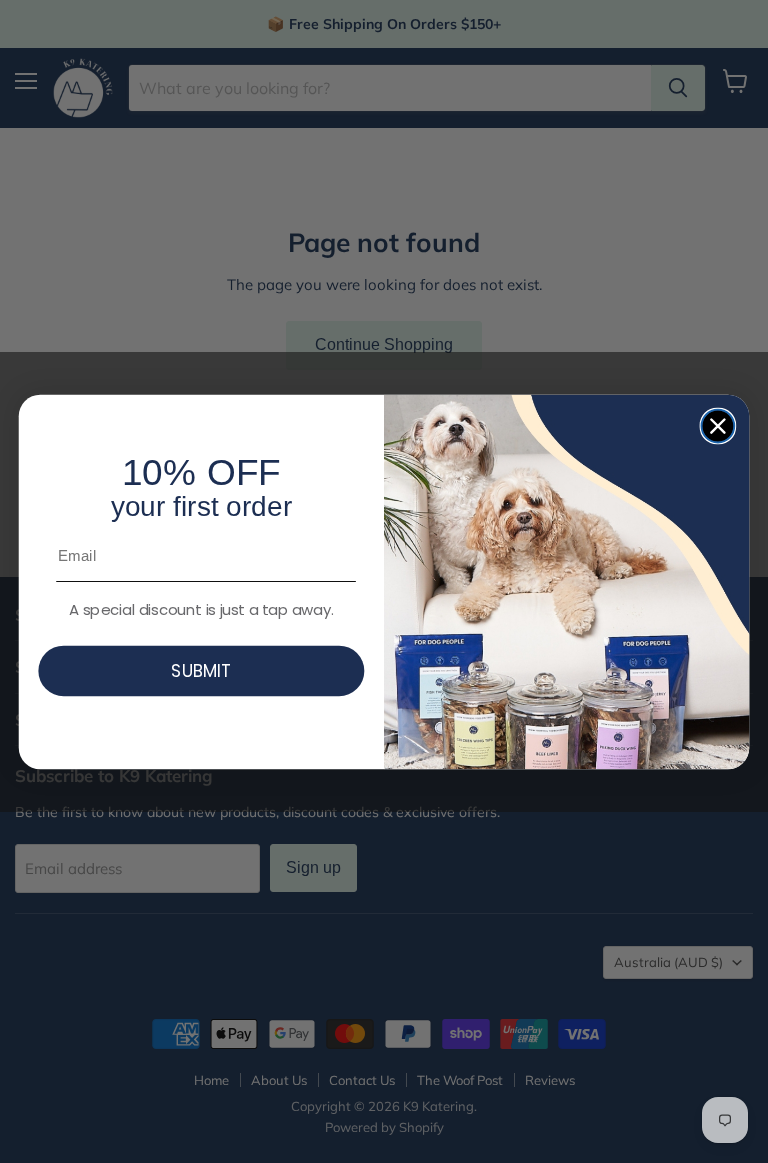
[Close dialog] (718, 425)
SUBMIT (201, 670)
